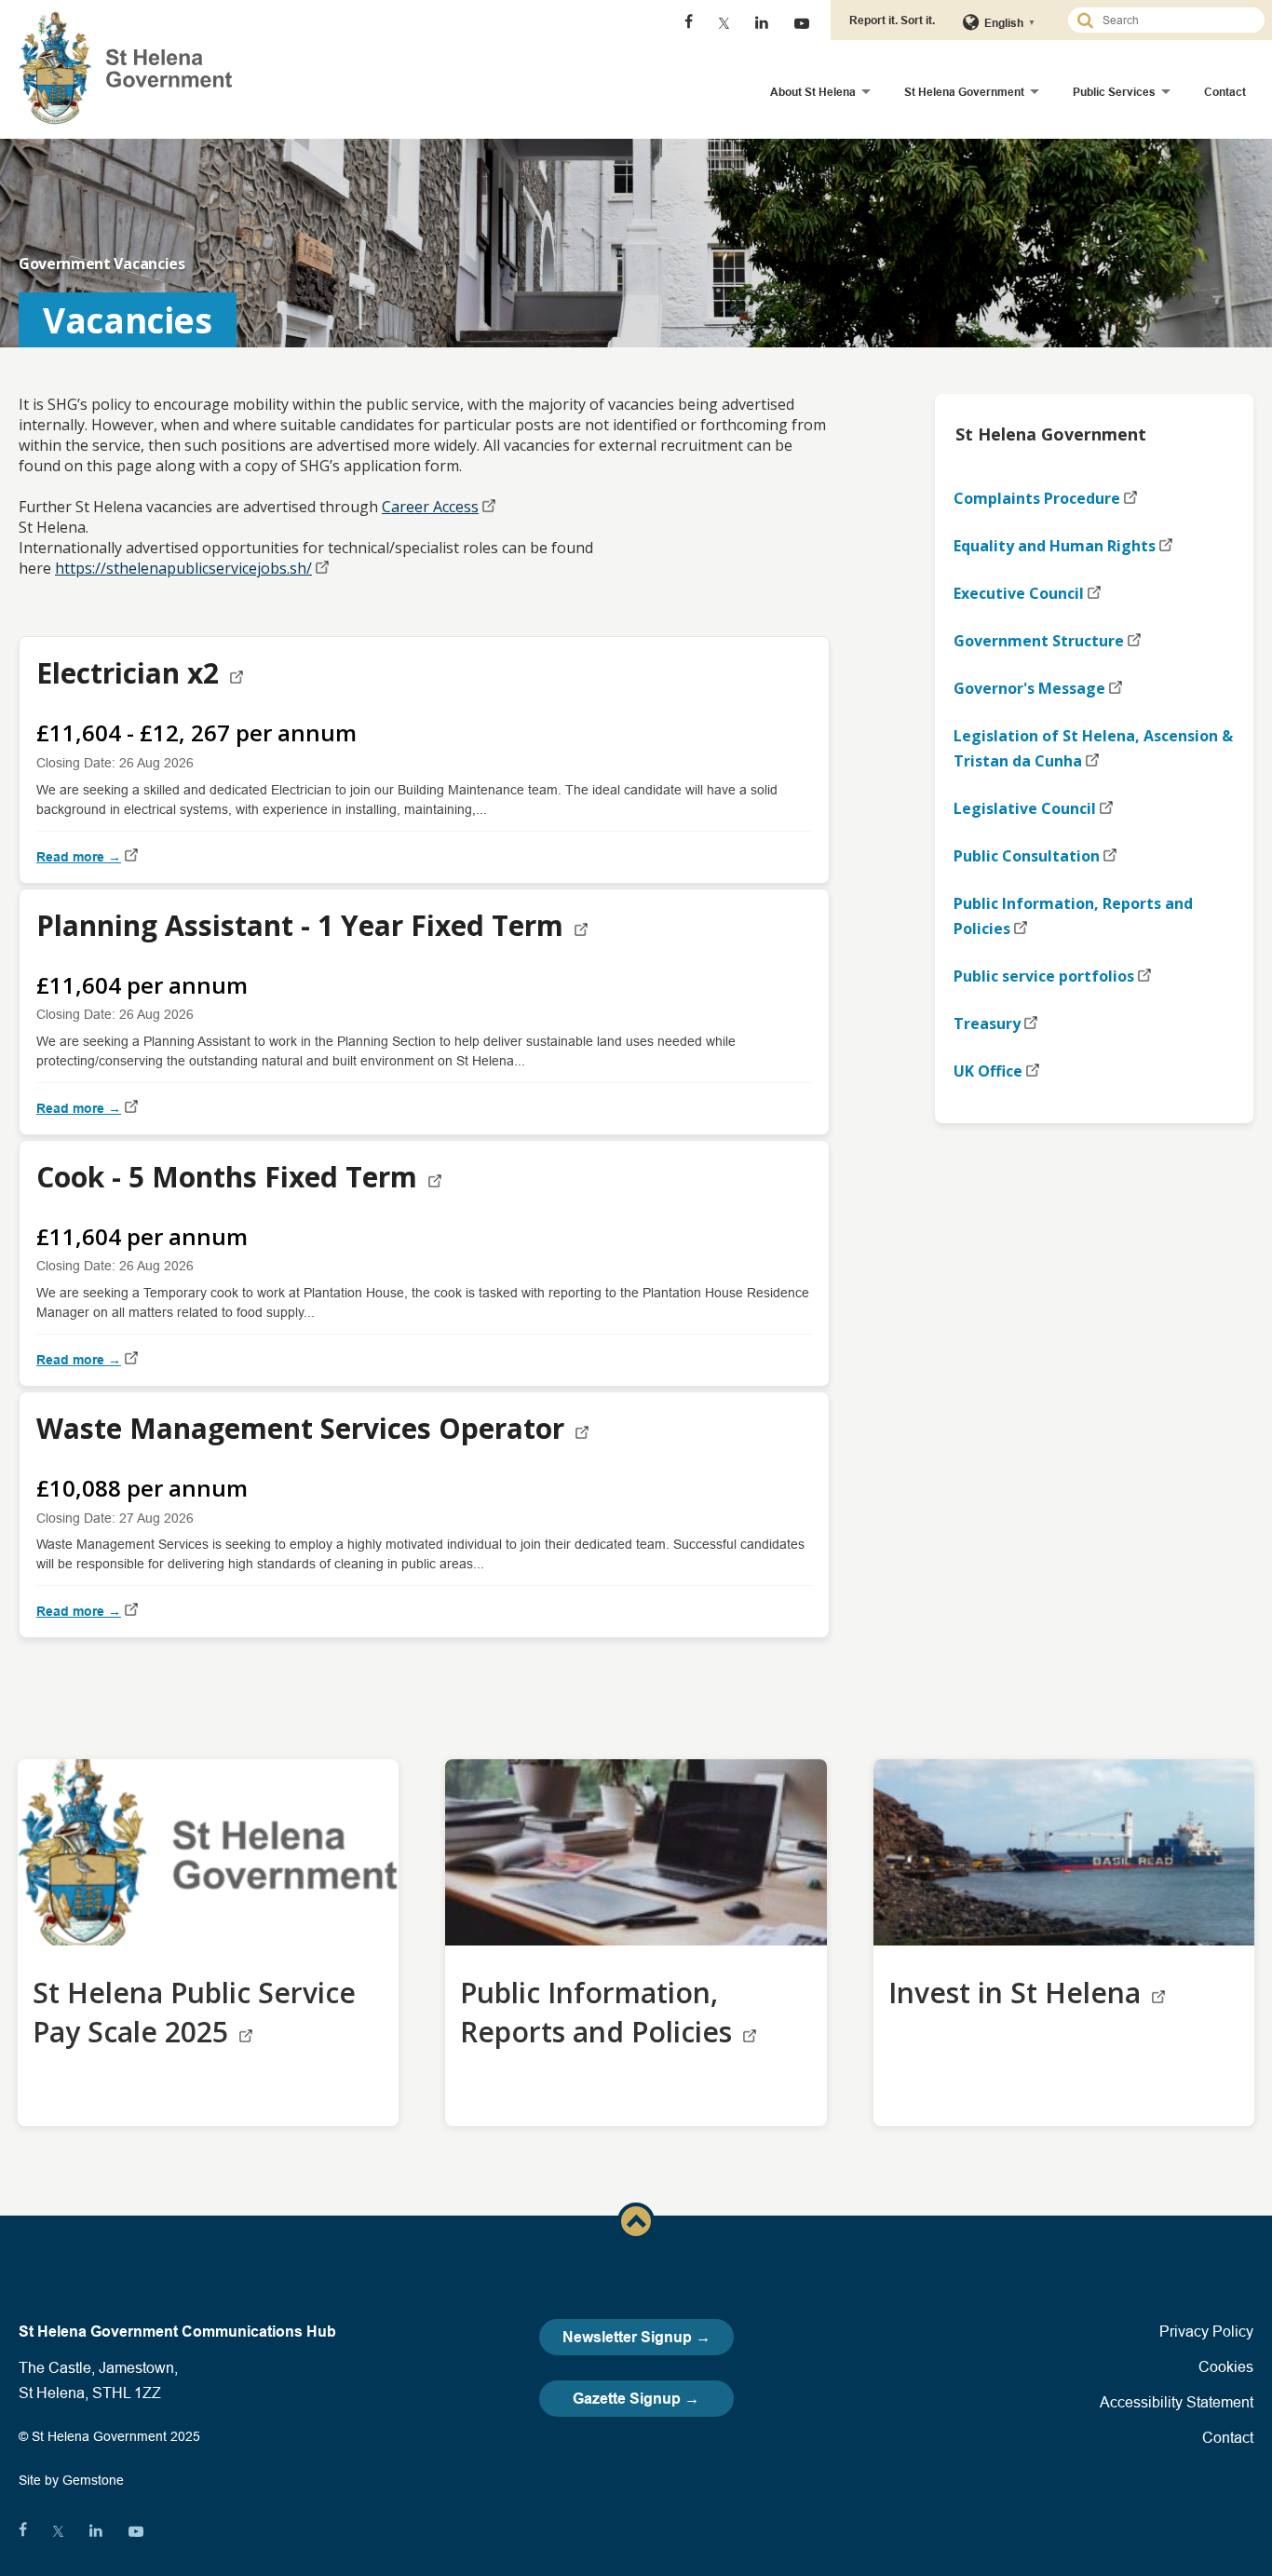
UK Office (988, 1071)
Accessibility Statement (1177, 2402)
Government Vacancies (102, 264)
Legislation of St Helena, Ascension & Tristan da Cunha (1093, 748)
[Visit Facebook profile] (689, 23)
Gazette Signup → (636, 2399)
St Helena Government (964, 92)
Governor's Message (1029, 688)
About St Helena (813, 92)
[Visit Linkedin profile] (762, 23)
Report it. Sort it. (892, 20)
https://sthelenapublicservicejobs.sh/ (183, 568)
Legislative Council (1025, 808)
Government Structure (1039, 641)
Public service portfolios (1044, 976)
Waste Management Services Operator (304, 1428)
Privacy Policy (1206, 2331)
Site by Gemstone (71, 2480)
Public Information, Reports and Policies (1073, 916)
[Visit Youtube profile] (802, 23)
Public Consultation (1027, 856)
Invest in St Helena (1018, 1993)
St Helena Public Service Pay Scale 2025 (194, 2012)
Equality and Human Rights (1055, 546)
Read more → (79, 857)
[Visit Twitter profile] (724, 23)
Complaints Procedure (1037, 498)
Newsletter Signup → (636, 2337)
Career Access (430, 507)
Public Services (1114, 92)
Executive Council (1019, 593)
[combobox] (1174, 20)
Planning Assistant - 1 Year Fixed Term (304, 925)
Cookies (1226, 2366)
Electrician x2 (131, 673)
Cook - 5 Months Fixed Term (230, 1177)
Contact (1225, 92)
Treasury (987, 1024)
